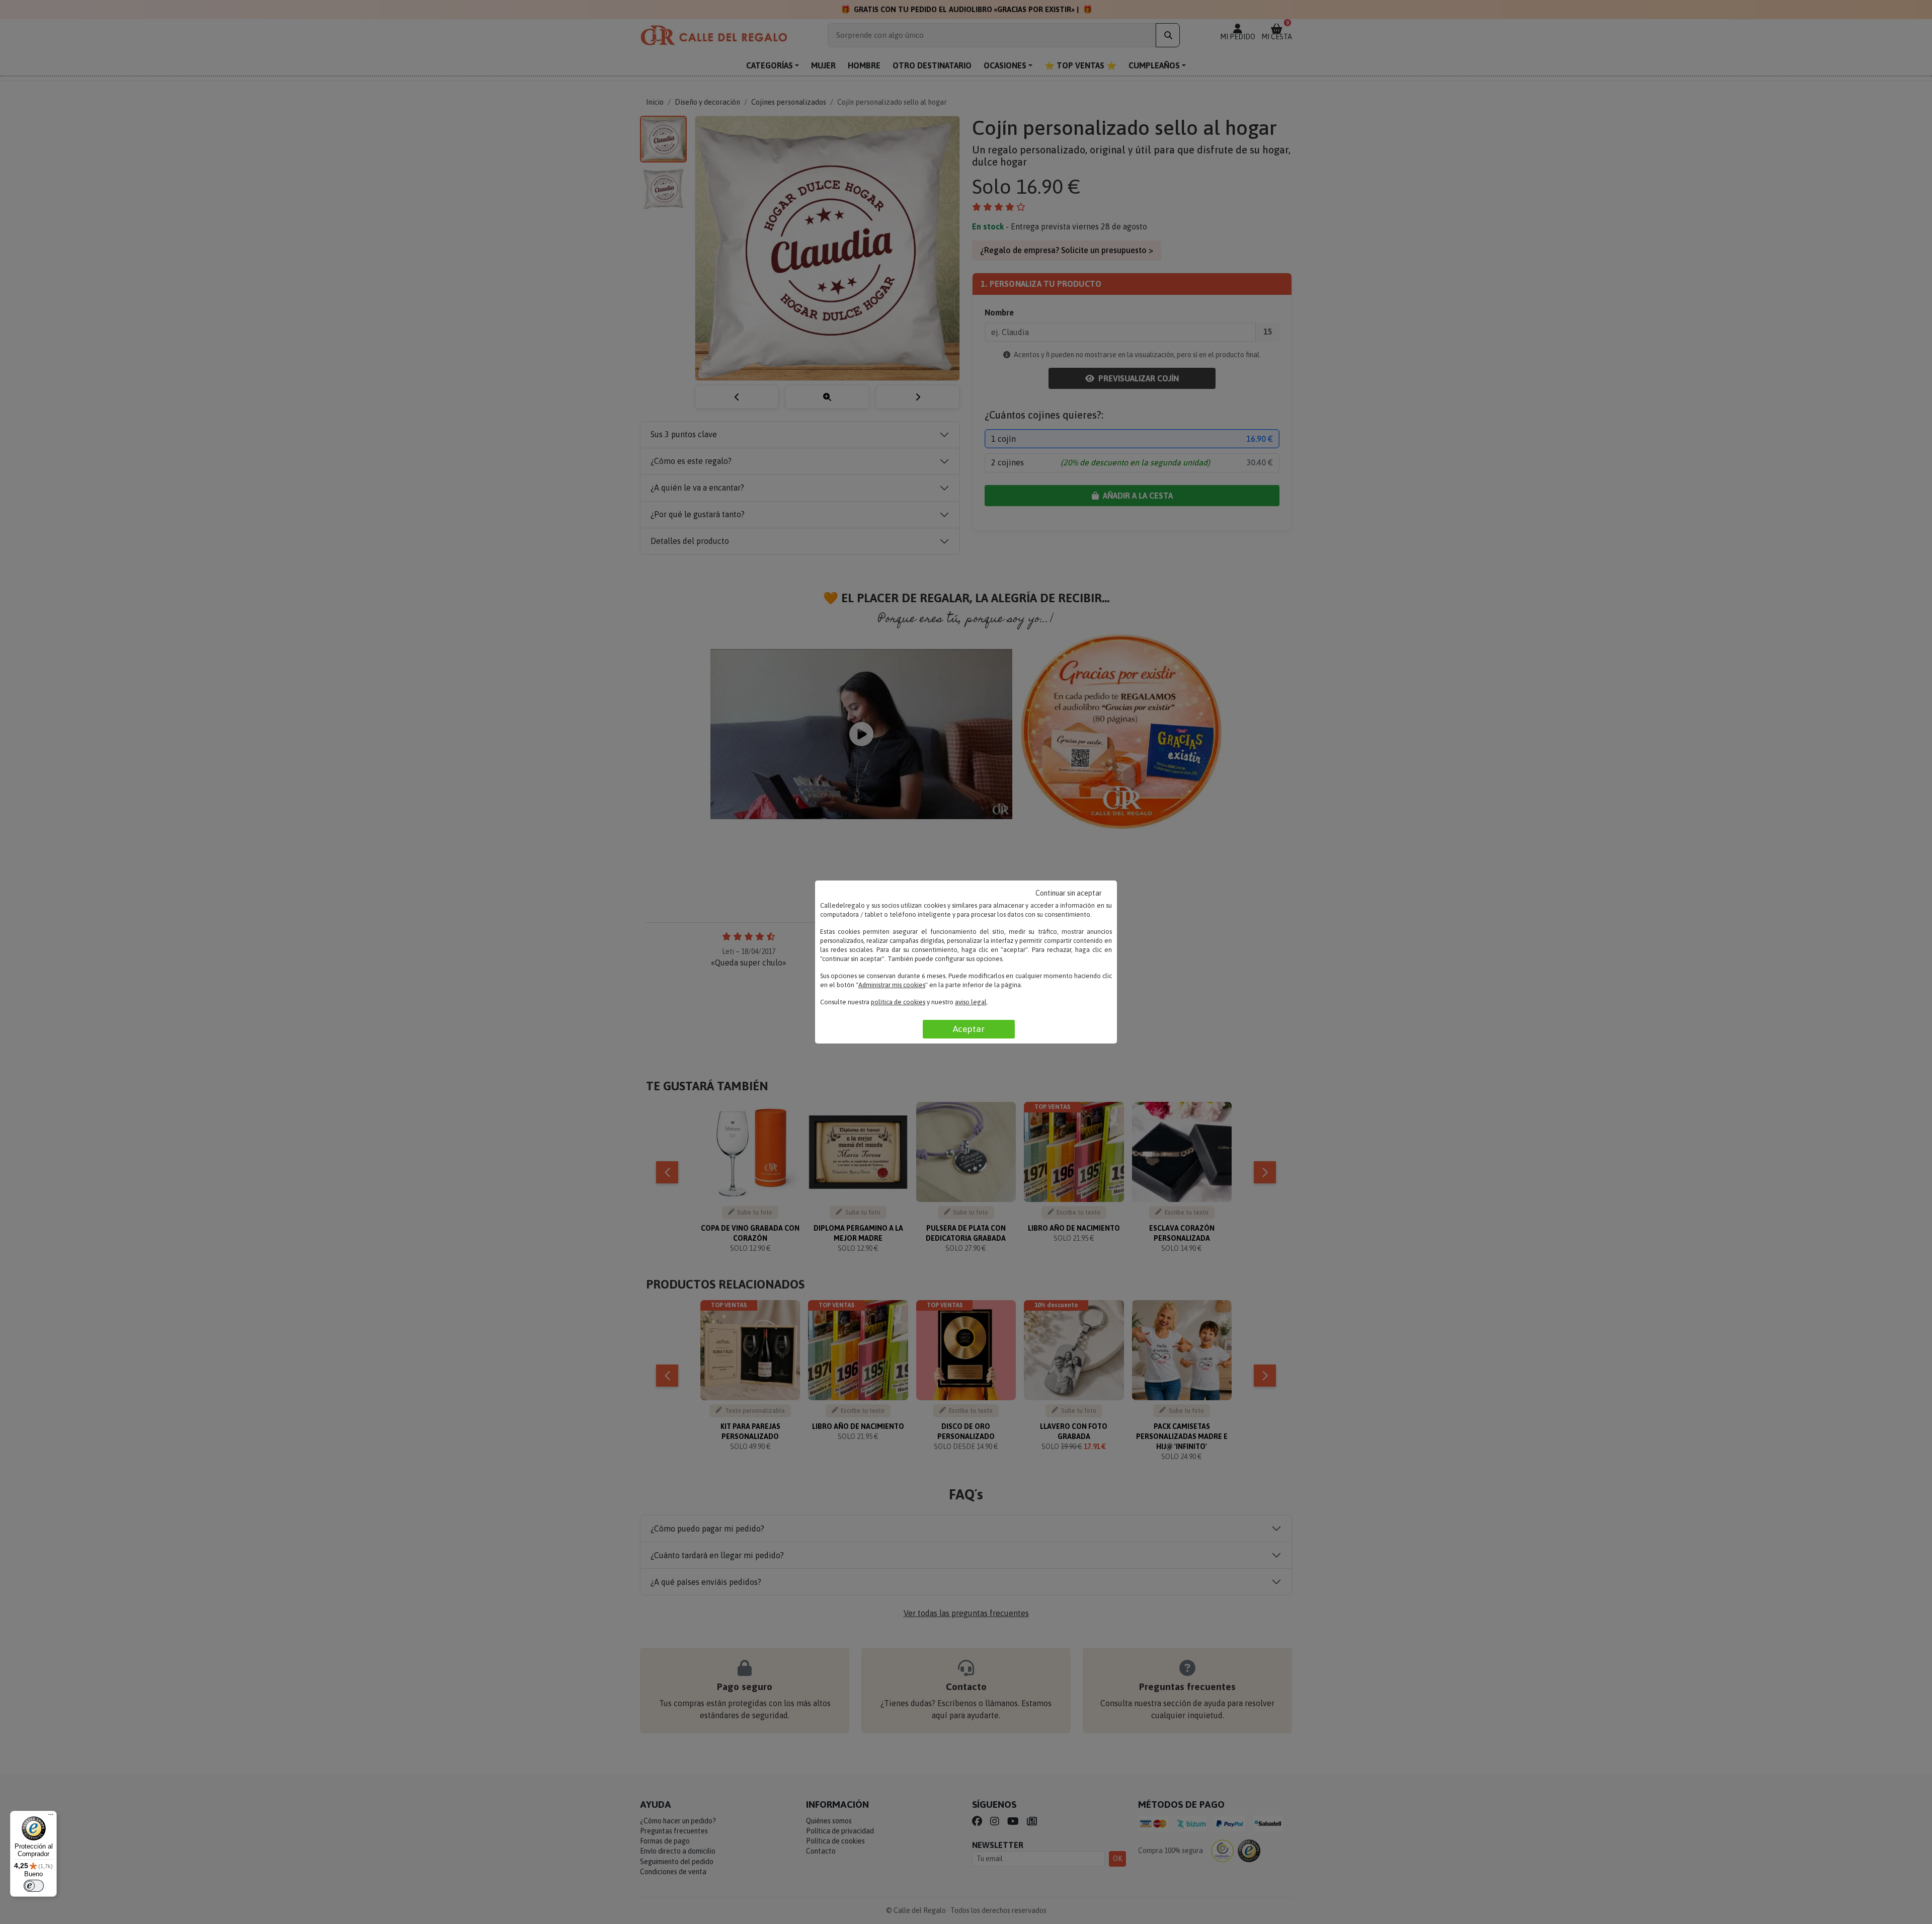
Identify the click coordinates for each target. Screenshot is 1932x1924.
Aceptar (969, 1029)
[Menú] (51, 1817)
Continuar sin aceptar (1069, 893)
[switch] (34, 1886)
